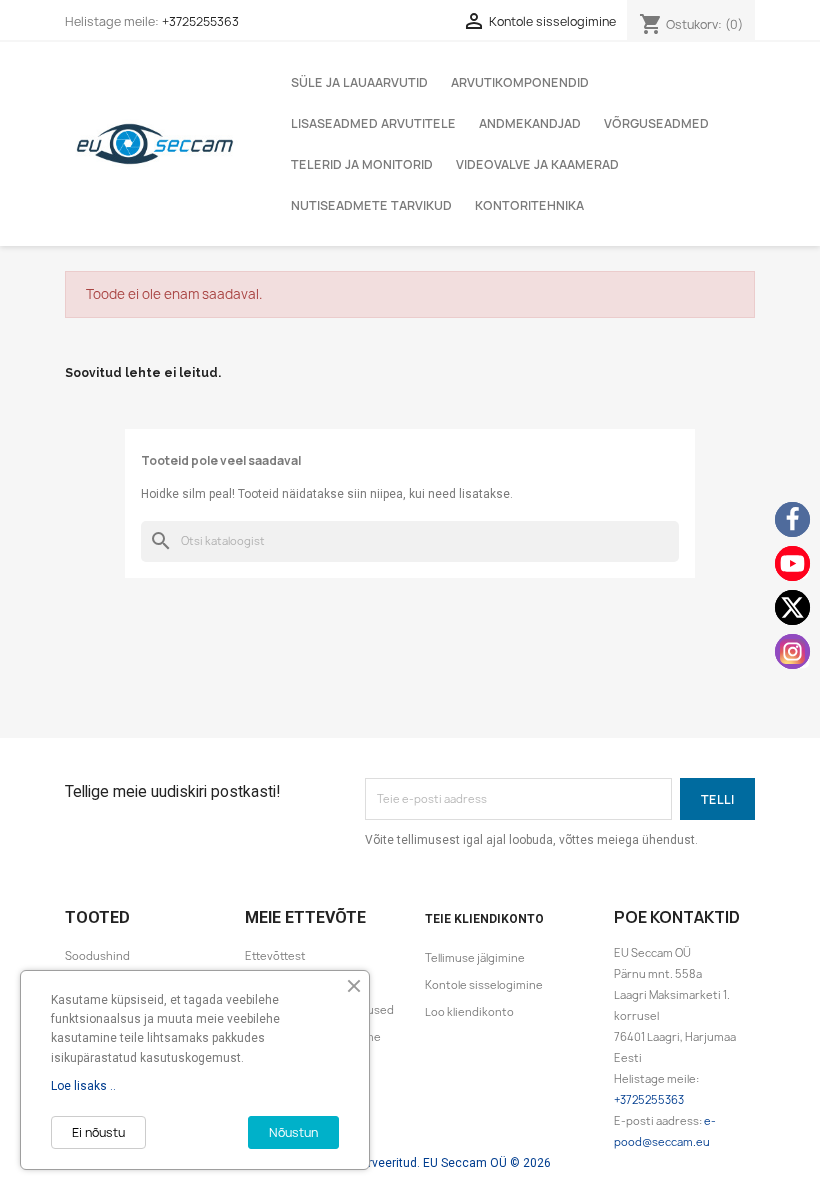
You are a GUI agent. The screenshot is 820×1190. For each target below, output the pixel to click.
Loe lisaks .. (83, 1086)
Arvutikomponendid (520, 82)
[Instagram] (792, 651)
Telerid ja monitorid (362, 164)
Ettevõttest (275, 956)
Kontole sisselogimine (484, 985)
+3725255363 (200, 21)
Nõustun (293, 1132)
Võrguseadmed (656, 123)
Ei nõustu (98, 1132)
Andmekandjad (530, 123)
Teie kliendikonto (484, 919)
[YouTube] (792, 563)
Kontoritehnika (529, 205)
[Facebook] (792, 519)
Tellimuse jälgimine (475, 958)
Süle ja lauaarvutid (359, 82)
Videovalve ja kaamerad (537, 164)
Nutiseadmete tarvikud (371, 205)
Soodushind (97, 956)
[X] (792, 607)
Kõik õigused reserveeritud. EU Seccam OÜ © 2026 (410, 1163)
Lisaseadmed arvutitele (373, 123)
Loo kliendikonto (469, 1012)
